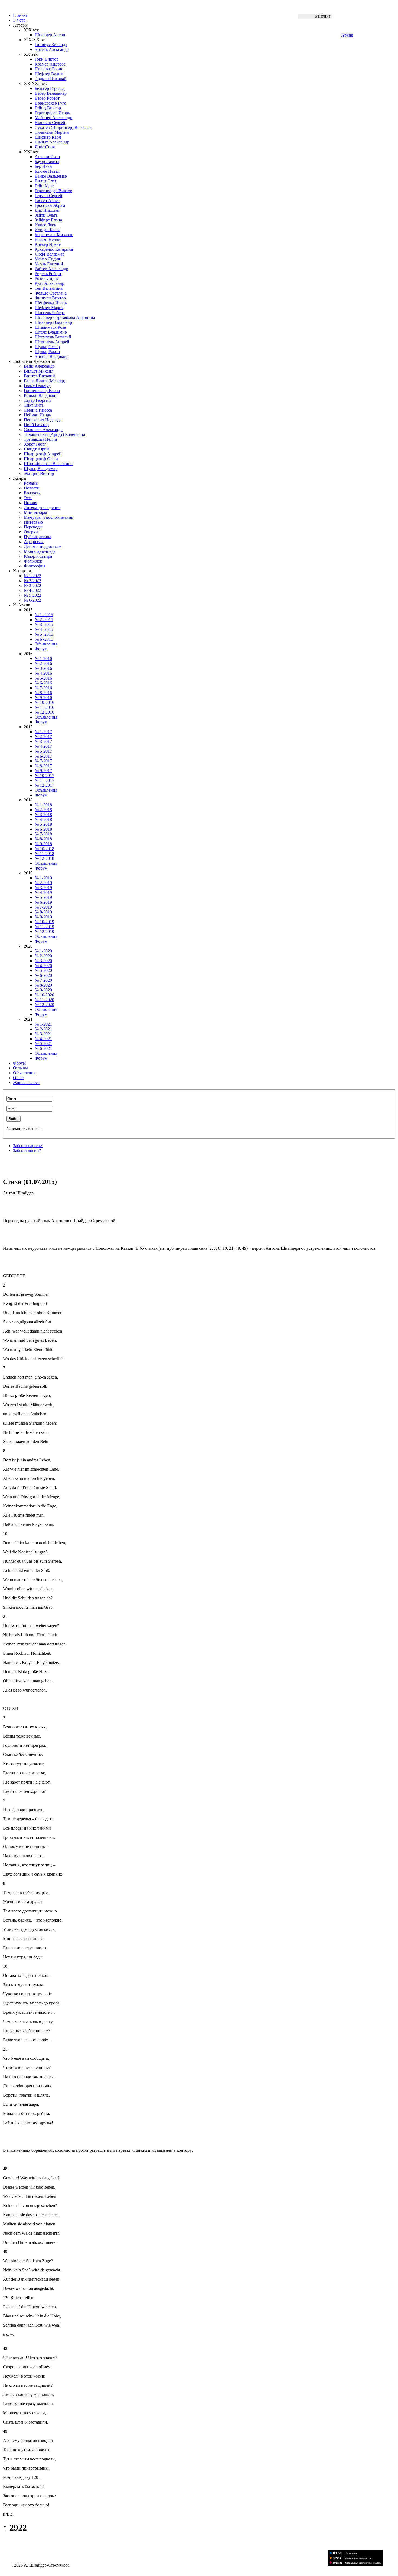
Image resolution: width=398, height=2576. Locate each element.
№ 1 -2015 (44, 615)
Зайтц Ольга (46, 215)
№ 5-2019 (43, 897)
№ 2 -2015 (44, 620)
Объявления (46, 644)
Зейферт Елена (48, 220)
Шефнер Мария (49, 308)
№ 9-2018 (43, 844)
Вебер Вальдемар (51, 93)
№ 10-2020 (44, 995)
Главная (20, 15)
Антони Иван (47, 157)
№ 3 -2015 (44, 624)
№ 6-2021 (43, 1048)
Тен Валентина (49, 288)
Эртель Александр (52, 49)
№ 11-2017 (44, 780)
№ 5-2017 (43, 751)
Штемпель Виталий (53, 337)
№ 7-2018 (43, 834)
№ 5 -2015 (44, 634)
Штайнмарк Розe (50, 327)
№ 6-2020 (43, 975)
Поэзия (30, 503)
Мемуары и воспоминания (48, 517)
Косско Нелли (48, 239)
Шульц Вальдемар (41, 468)
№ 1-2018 (43, 805)
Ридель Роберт (48, 274)
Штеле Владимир (51, 332)
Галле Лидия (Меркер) (45, 381)
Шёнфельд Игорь (51, 303)
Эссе (28, 498)
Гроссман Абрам (50, 205)
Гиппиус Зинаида (51, 45)
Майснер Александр (53, 118)
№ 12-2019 (44, 931)
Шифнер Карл (48, 137)
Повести (32, 488)
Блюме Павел (47, 171)
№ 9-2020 (43, 990)
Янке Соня (45, 147)
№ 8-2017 (43, 766)
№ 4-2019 (43, 892)
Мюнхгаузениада (40, 551)
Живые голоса (26, 1083)
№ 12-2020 (44, 1005)
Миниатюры (35, 512)
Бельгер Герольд (50, 88)
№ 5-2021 (43, 1044)
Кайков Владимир (41, 395)
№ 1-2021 (43, 1024)
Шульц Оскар (47, 347)
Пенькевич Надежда (43, 420)
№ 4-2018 (43, 819)
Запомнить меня (22, 1129)
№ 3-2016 (43, 668)
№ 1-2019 (43, 878)
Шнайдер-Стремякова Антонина (65, 317)
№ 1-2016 (43, 659)
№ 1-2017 (43, 732)
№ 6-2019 (43, 902)
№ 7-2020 (43, 980)
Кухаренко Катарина (54, 249)
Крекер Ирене (48, 244)
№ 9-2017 (43, 771)
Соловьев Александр (43, 430)
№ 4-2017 (43, 746)
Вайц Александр (39, 366)
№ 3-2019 (43, 888)
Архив (347, 35)
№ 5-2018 (43, 824)
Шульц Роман (47, 352)
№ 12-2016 (44, 712)
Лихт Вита (34, 405)
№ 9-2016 (43, 698)
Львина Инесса (38, 410)
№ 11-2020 (44, 1000)
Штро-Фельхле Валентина (48, 464)
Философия (35, 566)
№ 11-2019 (44, 927)
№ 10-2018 (44, 849)
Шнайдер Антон (50, 35)
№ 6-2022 (32, 600)
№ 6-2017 (43, 756)
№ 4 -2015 (44, 629)
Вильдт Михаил (39, 371)
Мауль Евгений (49, 264)
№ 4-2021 (43, 1039)
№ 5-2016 (43, 678)
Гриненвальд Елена (42, 391)
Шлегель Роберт (50, 313)
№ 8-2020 (43, 985)
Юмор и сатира (38, 556)
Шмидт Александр (52, 142)
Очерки (31, 532)
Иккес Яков (45, 225)
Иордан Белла (48, 230)
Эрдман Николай (50, 79)
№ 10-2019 (44, 922)
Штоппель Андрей (52, 342)
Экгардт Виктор (39, 473)
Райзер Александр (51, 269)
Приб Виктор (36, 425)
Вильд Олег (46, 181)
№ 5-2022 (32, 595)
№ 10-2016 (44, 702)
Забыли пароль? (28, 1146)
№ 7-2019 (43, 907)
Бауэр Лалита (47, 161)
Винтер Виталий (39, 376)
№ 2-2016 (43, 663)
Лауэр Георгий (37, 400)
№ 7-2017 (43, 761)
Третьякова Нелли (40, 439)
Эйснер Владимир (52, 356)
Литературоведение (42, 507)
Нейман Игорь (37, 415)
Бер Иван (43, 166)
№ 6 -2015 (44, 639)
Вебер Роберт (47, 98)
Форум (41, 649)
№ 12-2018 (44, 858)
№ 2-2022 (32, 581)
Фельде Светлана (51, 293)
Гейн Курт (44, 186)
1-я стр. (20, 20)
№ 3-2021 (43, 1034)
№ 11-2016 (44, 707)
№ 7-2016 (43, 688)
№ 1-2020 (43, 951)
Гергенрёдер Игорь (52, 113)
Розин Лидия (47, 278)
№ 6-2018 (43, 829)
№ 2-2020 (43, 956)
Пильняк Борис (49, 69)
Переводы (33, 527)
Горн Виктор (47, 59)
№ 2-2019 (43, 883)
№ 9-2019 (43, 917)
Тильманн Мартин (52, 132)
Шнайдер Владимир (53, 322)
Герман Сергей (48, 196)
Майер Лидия (47, 259)
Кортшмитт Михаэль (54, 235)
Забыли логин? (27, 1150)
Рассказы (32, 493)
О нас (18, 1078)
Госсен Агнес (47, 200)
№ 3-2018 (43, 814)
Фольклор (33, 561)
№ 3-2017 (43, 741)
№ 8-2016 (43, 693)
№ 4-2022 (32, 590)
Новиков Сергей (50, 123)
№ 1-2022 (32, 576)
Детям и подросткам (43, 546)
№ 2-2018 (43, 810)
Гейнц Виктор (48, 108)
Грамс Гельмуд (37, 386)
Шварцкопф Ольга (41, 459)
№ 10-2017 (44, 776)
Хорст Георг (35, 444)
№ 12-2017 (44, 785)
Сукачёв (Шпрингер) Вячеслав (63, 127)
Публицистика (37, 537)
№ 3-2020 (43, 961)
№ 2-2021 (43, 1029)
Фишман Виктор (50, 298)
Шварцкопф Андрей (43, 454)
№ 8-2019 (43, 912)
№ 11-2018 (44, 853)
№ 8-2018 (43, 839)
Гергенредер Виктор (53, 191)
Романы (31, 483)
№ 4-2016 (43, 673)
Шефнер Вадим (49, 74)
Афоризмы (34, 542)
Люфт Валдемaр (50, 254)
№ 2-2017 (43, 737)
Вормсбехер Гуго (50, 103)
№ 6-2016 (43, 683)
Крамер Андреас (50, 64)
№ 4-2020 (43, 966)
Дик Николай (47, 210)
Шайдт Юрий (36, 449)
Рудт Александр (49, 283)
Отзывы (20, 1068)
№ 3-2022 (32, 585)
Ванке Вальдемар (51, 176)
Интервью (33, 522)
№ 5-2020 (43, 970)
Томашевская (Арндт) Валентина (54, 434)
